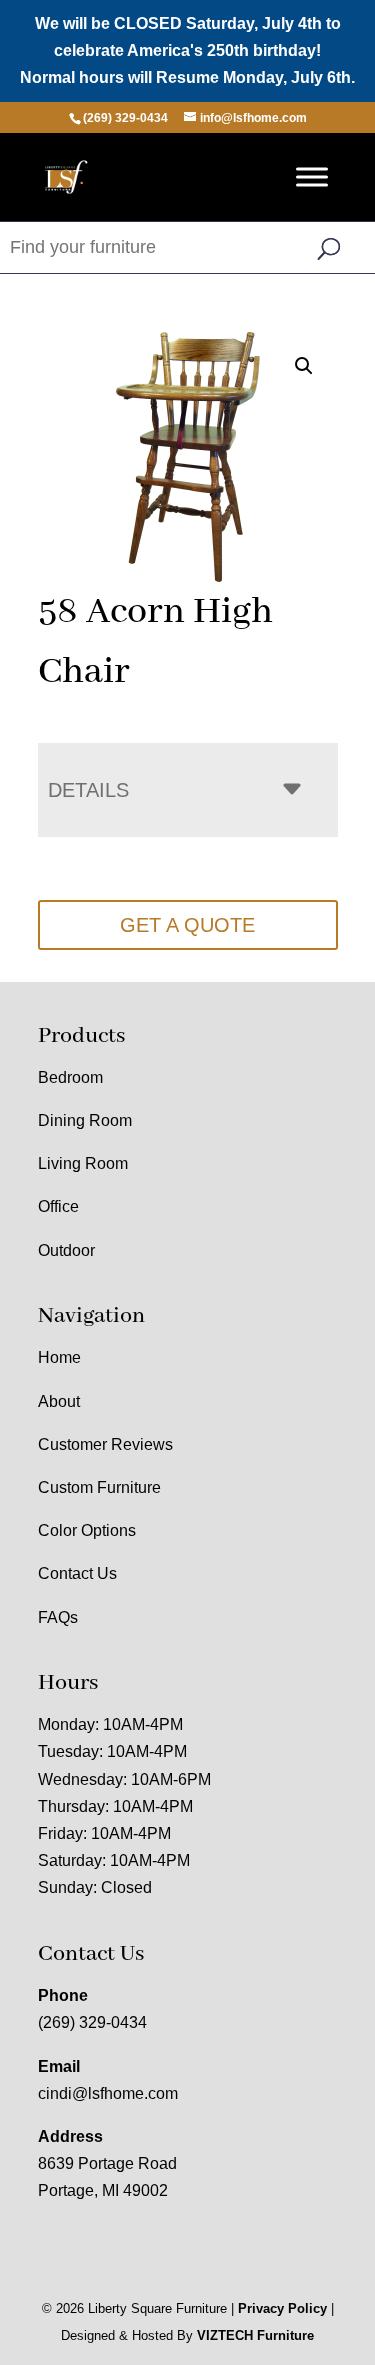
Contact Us (77, 1573)
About (59, 1401)
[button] (304, 366)
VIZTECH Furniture (255, 2335)
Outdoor (66, 1250)
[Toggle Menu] (312, 176)
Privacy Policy (282, 2308)
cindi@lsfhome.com (108, 2093)
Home (59, 1357)
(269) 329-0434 (92, 2022)
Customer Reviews (105, 1444)
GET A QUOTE (187, 925)
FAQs (58, 1617)
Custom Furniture (99, 1487)
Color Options (87, 1530)
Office (58, 1206)
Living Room (83, 1163)
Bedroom (70, 1077)
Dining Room (85, 1120)
